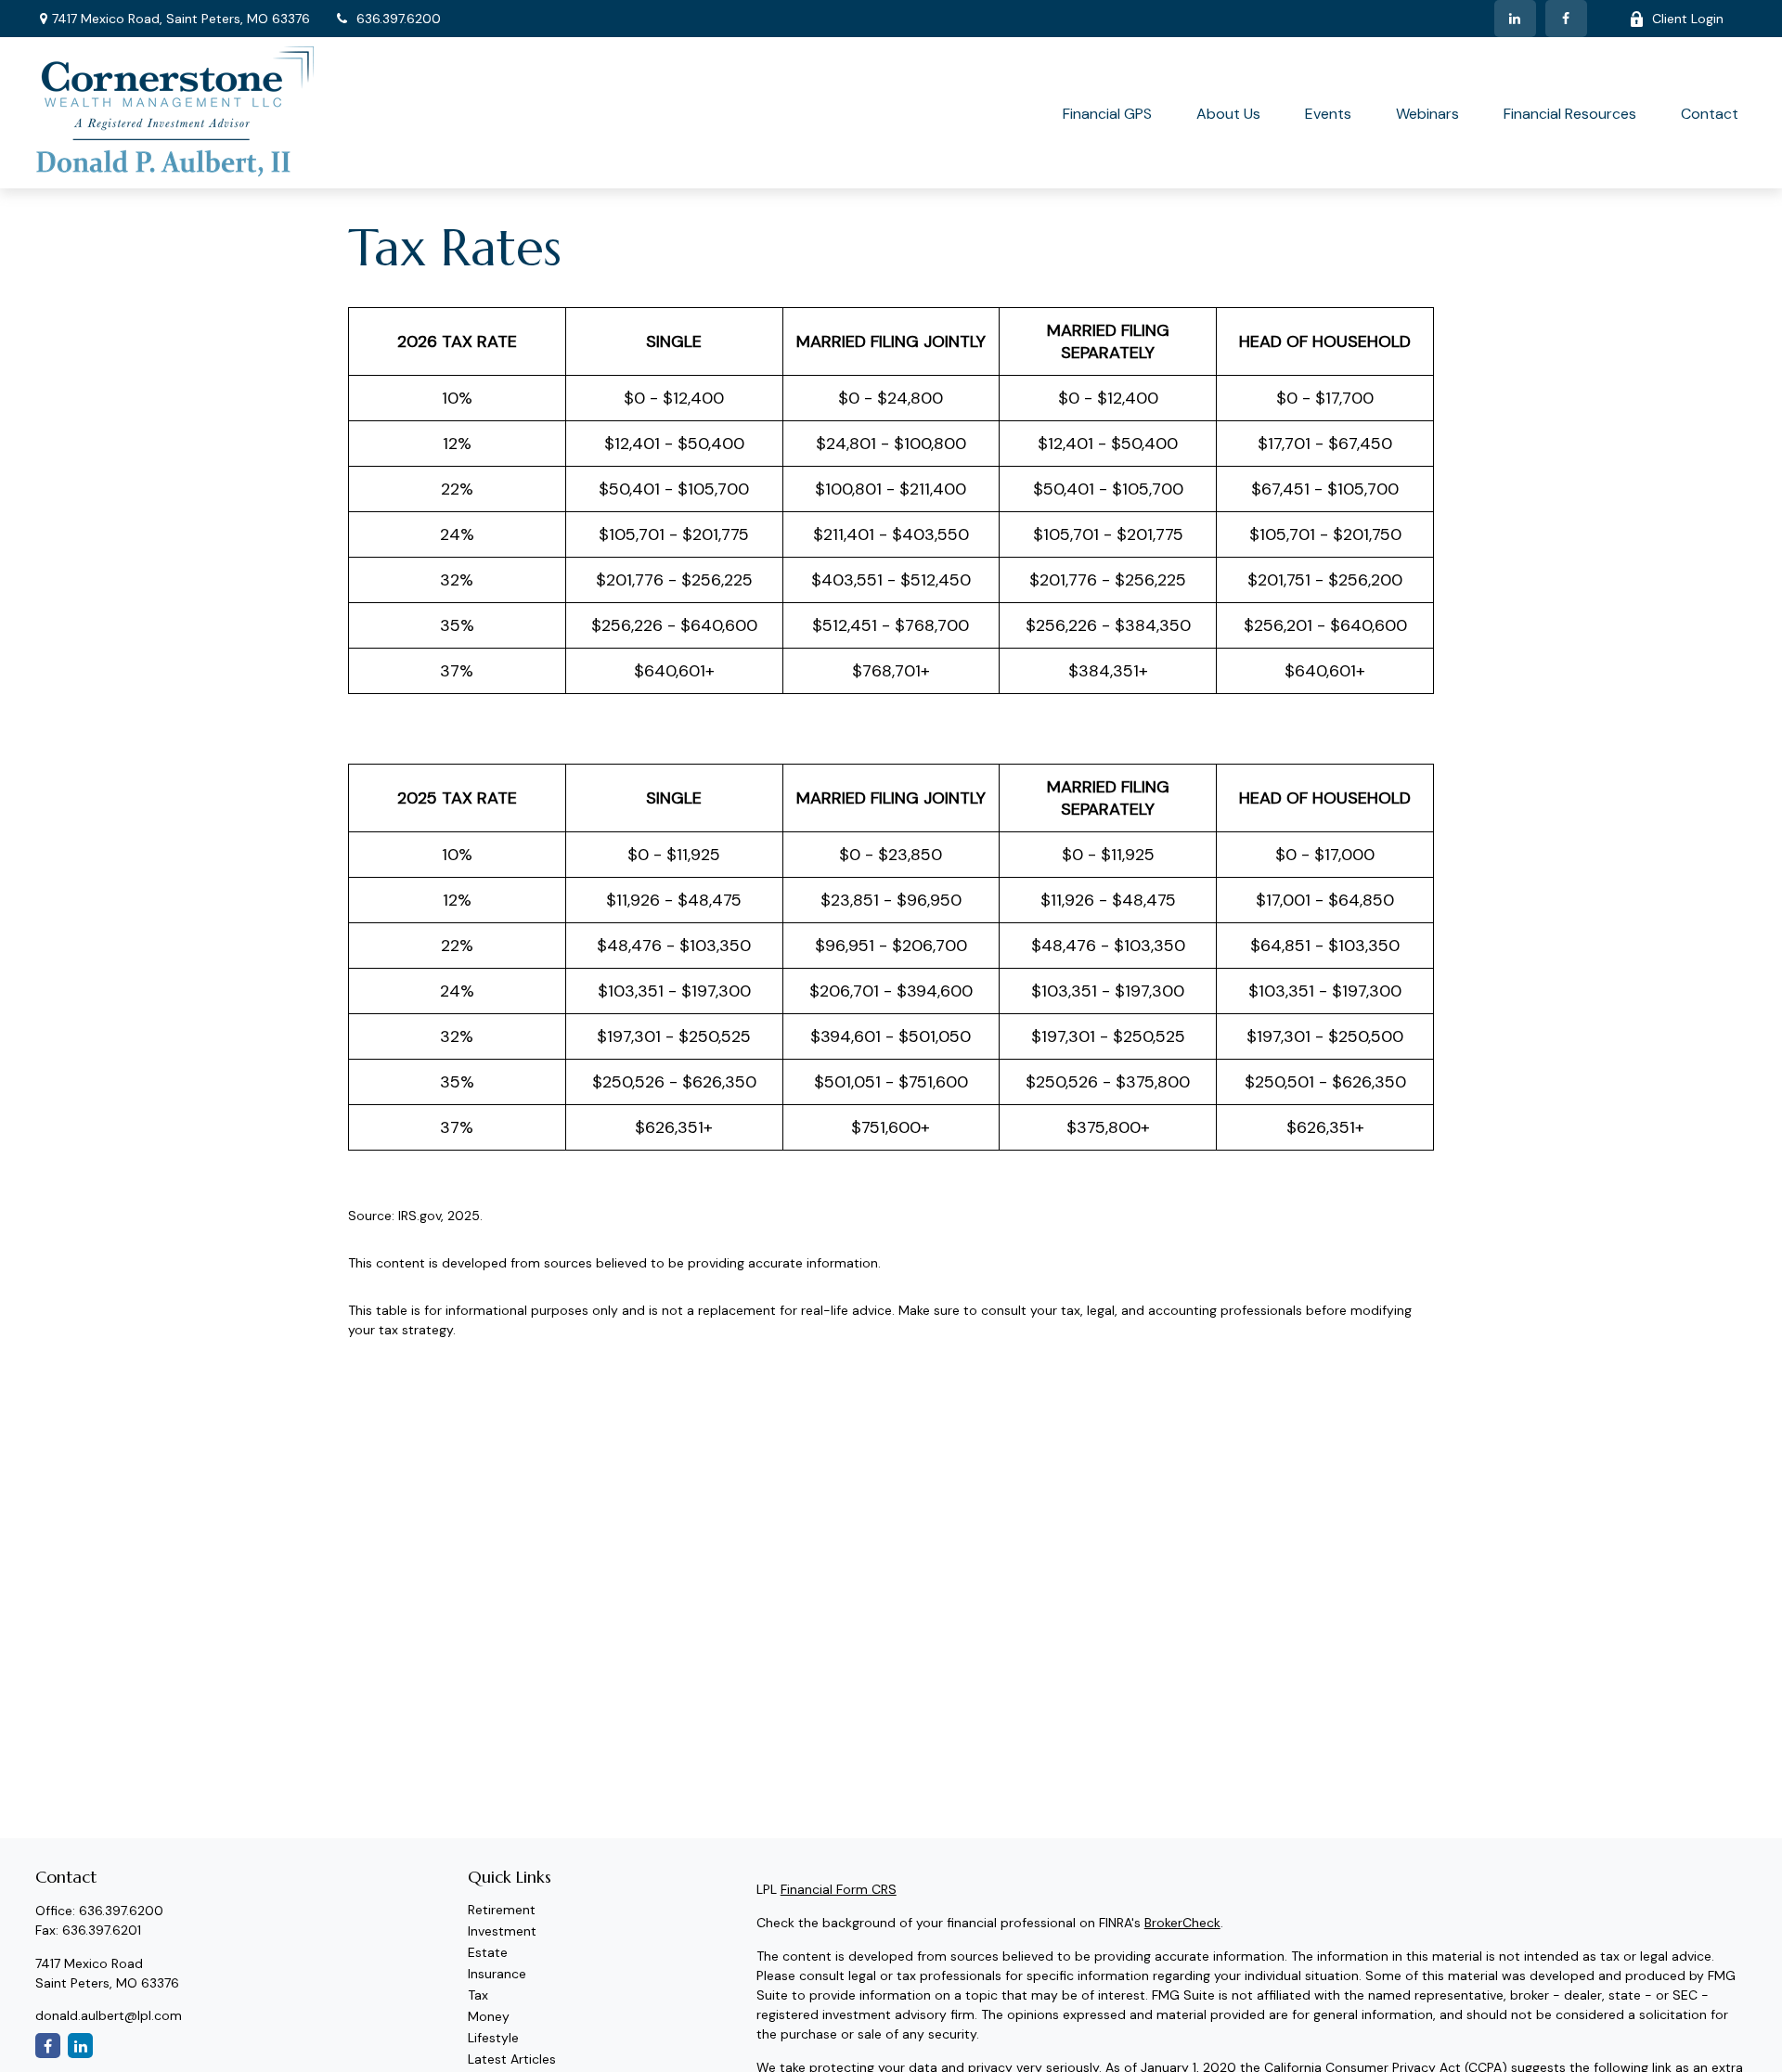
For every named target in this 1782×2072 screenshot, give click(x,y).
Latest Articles (512, 2059)
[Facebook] (1566, 19)
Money (489, 2016)
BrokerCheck (1182, 1923)
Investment (502, 1931)
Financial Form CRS (839, 1889)
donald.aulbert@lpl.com (109, 2015)
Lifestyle (493, 2038)
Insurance (497, 1974)
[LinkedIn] (1515, 19)
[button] (1107, 112)
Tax (478, 1995)
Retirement (502, 1910)
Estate (488, 1952)
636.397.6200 (399, 19)
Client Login (1688, 19)
